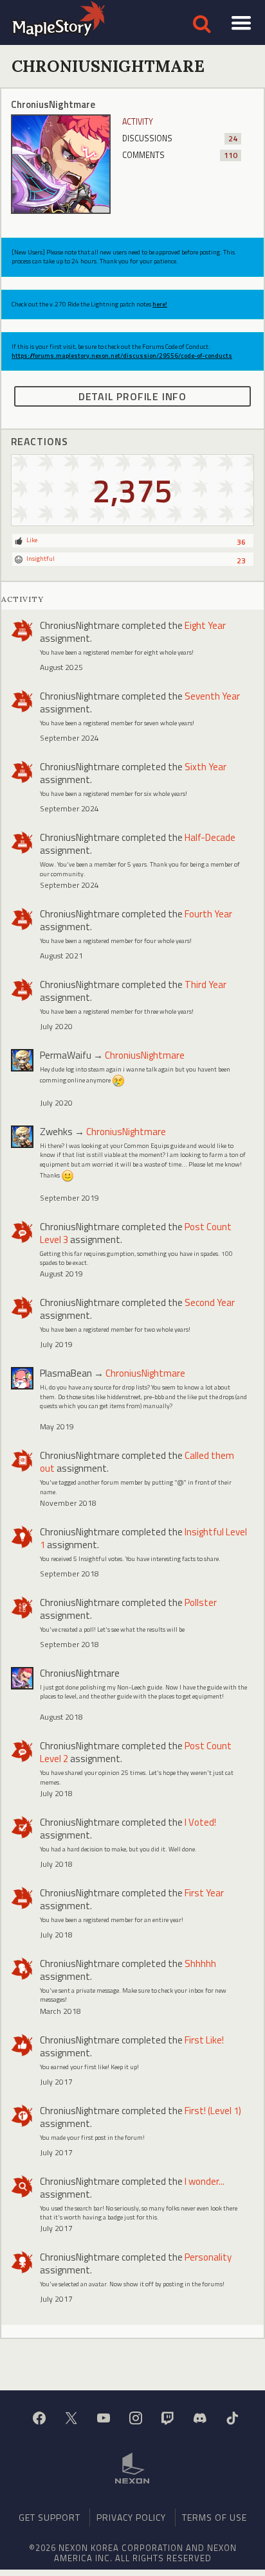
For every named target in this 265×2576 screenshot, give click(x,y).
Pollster (201, 1602)
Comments (180, 155)
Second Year (210, 1302)
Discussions (180, 138)
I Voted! (200, 1822)
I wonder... (205, 2181)
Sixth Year (206, 767)
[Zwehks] (22, 1137)
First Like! (204, 2040)
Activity (138, 122)
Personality (208, 2257)
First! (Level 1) (213, 2111)
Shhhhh (200, 1963)
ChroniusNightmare (80, 625)
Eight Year (205, 625)
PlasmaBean (66, 1373)
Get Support (50, 2517)
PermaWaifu (66, 1055)
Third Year (206, 984)
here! (160, 304)
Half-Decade (210, 837)
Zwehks (56, 1132)
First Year (204, 1893)
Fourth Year (208, 914)
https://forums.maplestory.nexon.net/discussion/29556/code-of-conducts (122, 356)
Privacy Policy (131, 2517)
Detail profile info (132, 396)
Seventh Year (212, 696)
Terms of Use (215, 2517)
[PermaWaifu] (22, 1060)
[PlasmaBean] (22, 1378)
